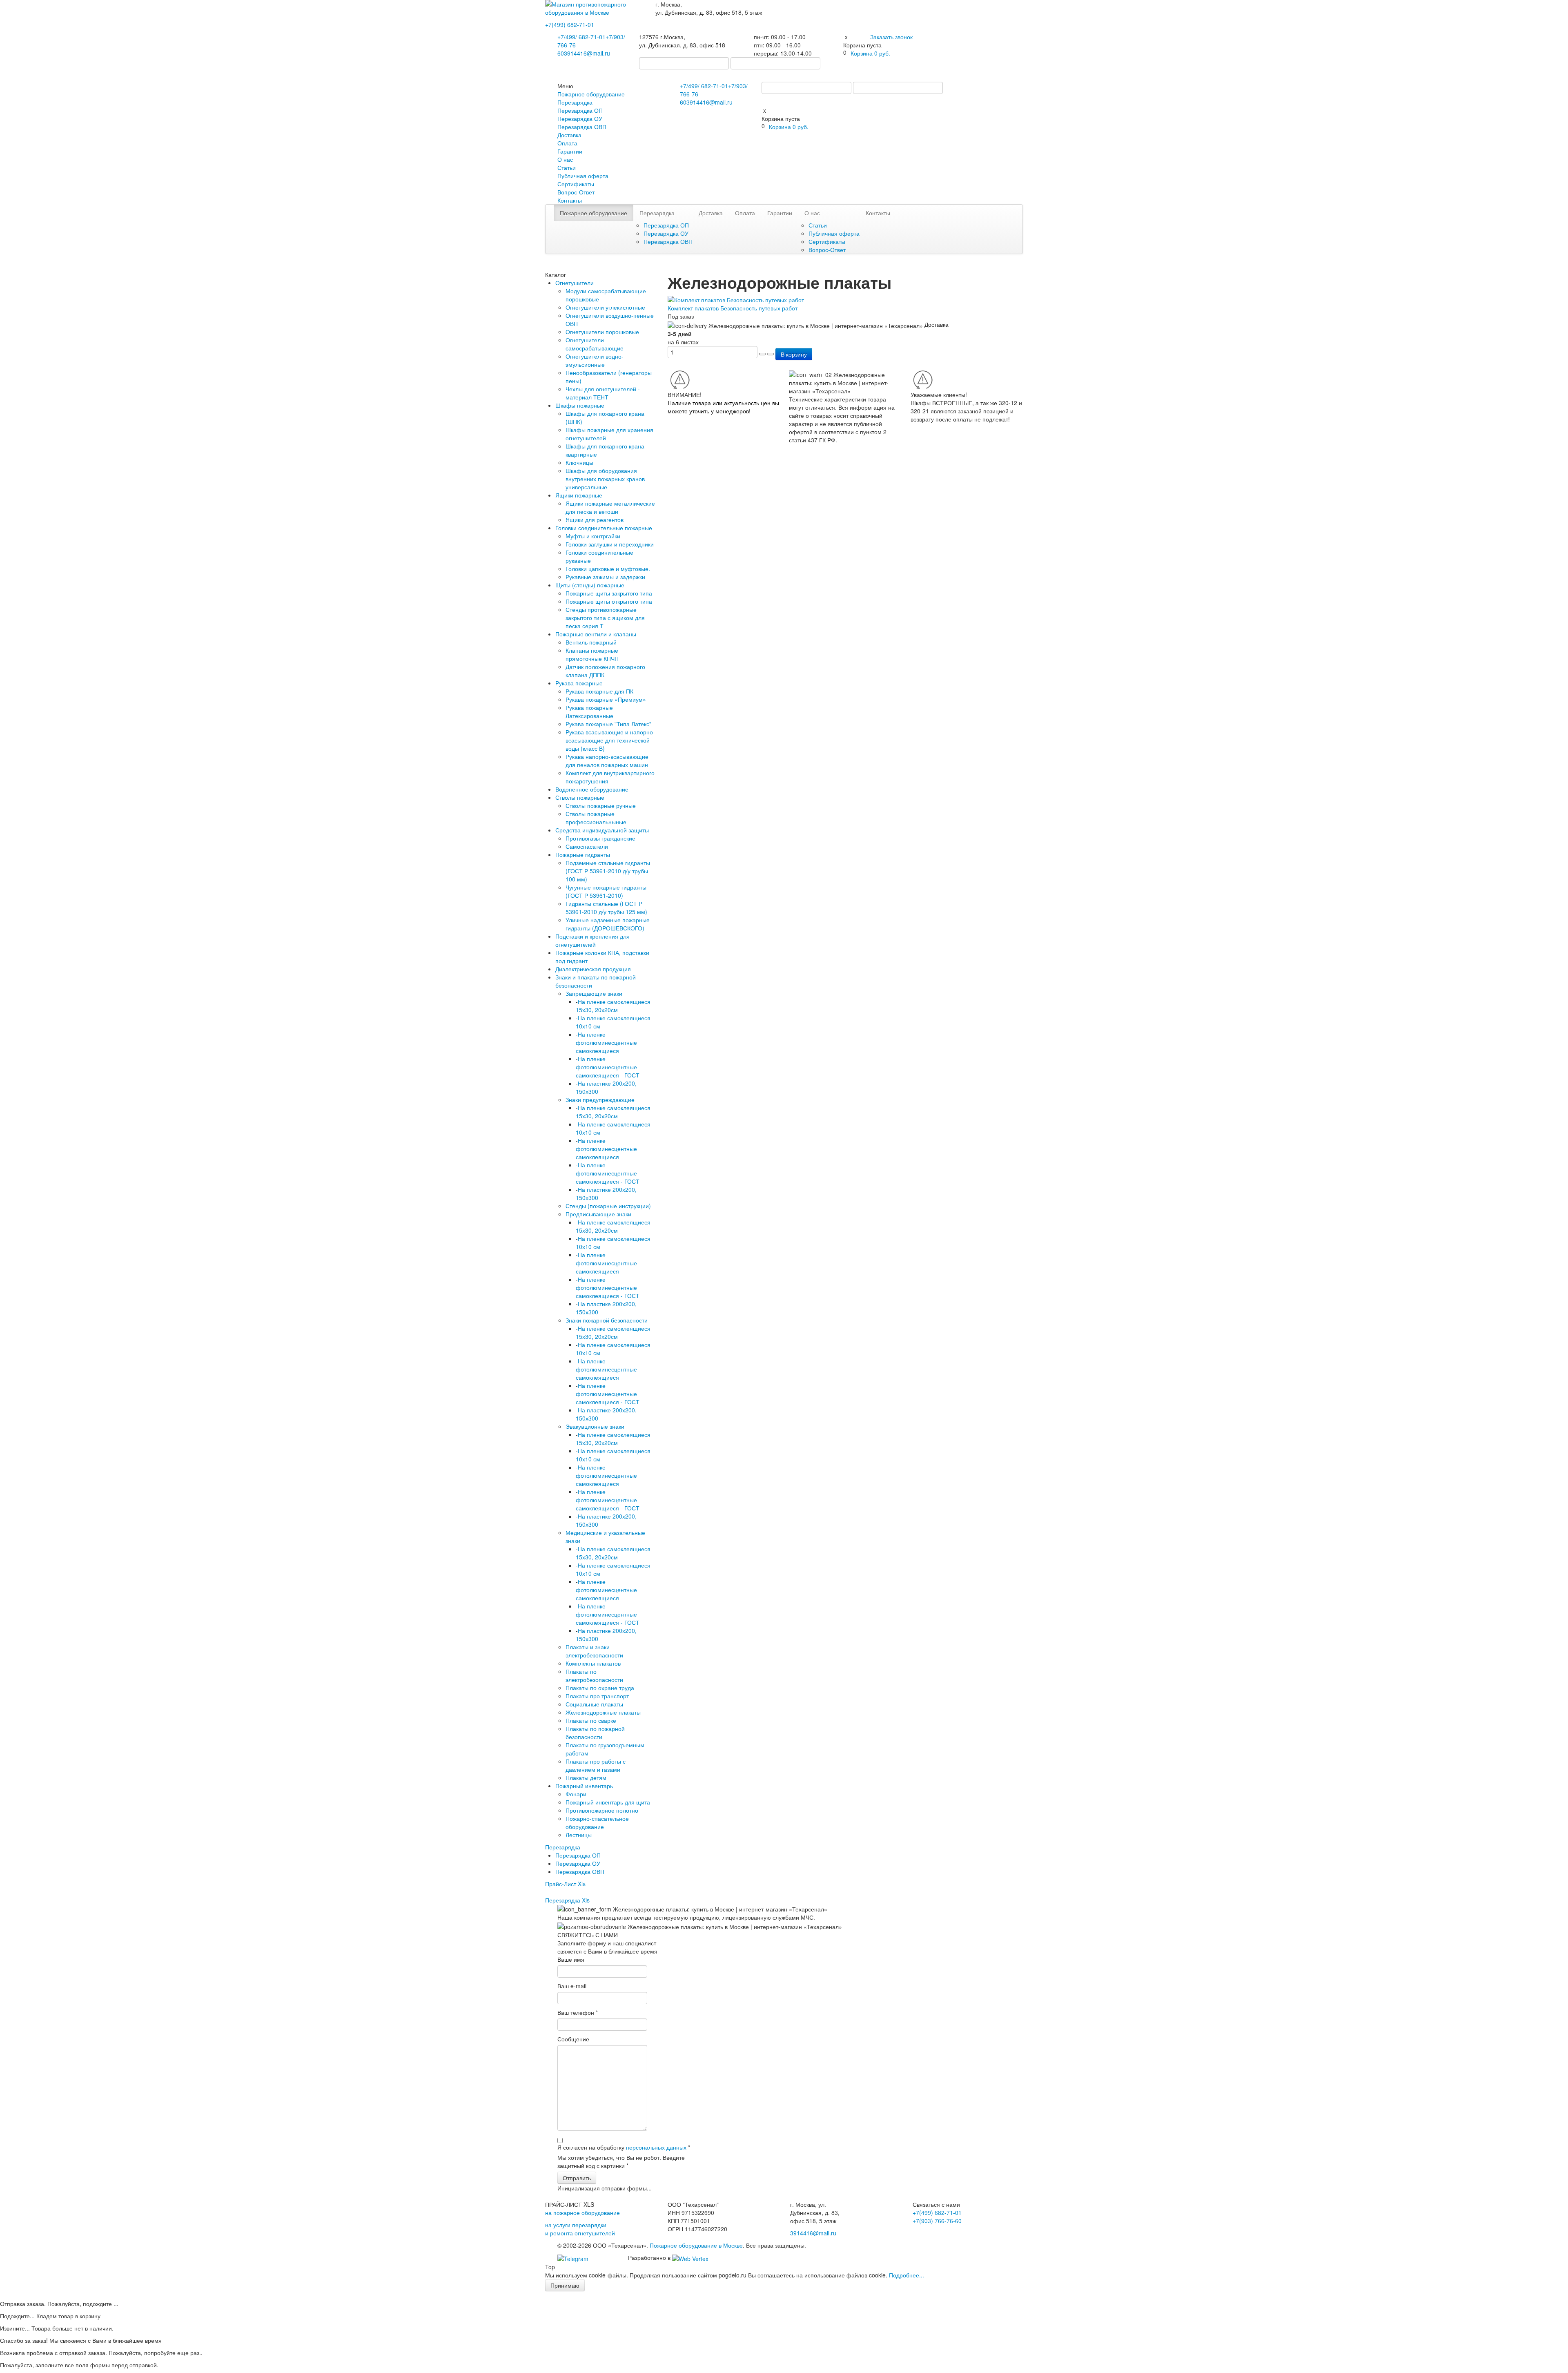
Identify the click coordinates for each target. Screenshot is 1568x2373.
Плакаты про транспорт (597, 1696)
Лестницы (579, 1835)
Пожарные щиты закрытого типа (609, 593)
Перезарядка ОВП (582, 127)
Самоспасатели (587, 846)
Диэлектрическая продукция (593, 969)
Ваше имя (571, 1959)
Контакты (570, 200)
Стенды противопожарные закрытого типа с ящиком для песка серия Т (605, 618)
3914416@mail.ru (587, 53)
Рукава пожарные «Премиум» (606, 699)
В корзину (794, 354)
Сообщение (573, 2039)
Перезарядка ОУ (580, 118)
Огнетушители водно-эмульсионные (595, 360)
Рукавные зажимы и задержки (605, 577)
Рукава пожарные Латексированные (589, 711)
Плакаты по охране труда (600, 1688)
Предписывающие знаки (598, 1214)
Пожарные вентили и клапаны (596, 634)
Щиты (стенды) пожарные (590, 585)
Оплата (567, 143)
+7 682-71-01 (581, 37)
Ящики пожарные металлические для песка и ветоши (610, 507)
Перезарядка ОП (580, 110)
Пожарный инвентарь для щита (608, 1802)
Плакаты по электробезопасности (594, 1675)
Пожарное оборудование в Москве (696, 2245)
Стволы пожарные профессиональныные (596, 818)
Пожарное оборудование (591, 94)
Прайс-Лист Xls (565, 1884)
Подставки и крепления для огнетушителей (592, 940)
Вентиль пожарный (591, 642)
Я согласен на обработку (624, 2147)
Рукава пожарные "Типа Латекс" (608, 724)
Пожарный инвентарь (584, 1786)
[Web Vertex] (690, 2257)
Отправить (577, 2178)
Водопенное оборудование (592, 789)
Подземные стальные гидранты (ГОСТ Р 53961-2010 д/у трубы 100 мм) (608, 871)
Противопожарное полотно (602, 1810)
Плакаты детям (586, 1778)
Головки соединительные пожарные (604, 528)
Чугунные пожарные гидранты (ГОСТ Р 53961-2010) (606, 891)
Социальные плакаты (594, 1704)
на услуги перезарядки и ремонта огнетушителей (580, 2229)
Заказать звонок (891, 37)
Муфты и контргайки (593, 536)
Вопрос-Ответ (576, 192)
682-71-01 (570, 25)
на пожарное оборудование (582, 2212)
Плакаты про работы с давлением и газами (596, 1765)
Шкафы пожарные (580, 405)
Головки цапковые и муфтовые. (608, 569)
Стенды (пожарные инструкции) (608, 1206)
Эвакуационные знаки (595, 1426)
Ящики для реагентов (595, 520)
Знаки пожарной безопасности (607, 1320)
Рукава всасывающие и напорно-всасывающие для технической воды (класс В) (610, 740)
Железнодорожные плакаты (603, 1712)
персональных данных (656, 2147)
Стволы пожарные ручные (601, 805)
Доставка (569, 135)
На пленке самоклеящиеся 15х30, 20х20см (613, 1006)
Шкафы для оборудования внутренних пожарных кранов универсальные (605, 479)
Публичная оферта (583, 176)
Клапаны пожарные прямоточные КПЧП (592, 654)
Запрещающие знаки (594, 993)
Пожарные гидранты (583, 854)
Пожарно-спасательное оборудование (597, 1822)
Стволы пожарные (580, 797)
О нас (565, 159)
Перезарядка (575, 102)
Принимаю (565, 2285)
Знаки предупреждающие (600, 1100)
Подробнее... (906, 2275)
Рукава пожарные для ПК (599, 691)
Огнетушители (575, 283)
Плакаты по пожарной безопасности (595, 1733)
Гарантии (570, 151)
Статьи (567, 167)
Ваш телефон (578, 2012)
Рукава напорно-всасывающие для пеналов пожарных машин (607, 761)
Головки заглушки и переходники (610, 544)
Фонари (576, 1794)
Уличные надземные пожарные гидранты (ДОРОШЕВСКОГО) (608, 924)
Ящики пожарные (579, 495)
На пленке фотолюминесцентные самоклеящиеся (606, 1042)
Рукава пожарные (579, 683)
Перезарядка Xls (567, 1900)
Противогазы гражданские (600, 838)
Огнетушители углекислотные (605, 307)
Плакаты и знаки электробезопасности (594, 1651)
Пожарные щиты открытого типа (609, 601)
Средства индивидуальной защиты (602, 830)
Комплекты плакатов (593, 1663)
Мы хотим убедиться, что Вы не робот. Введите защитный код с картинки (621, 2161)
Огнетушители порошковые (602, 332)
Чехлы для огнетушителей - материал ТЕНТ (603, 393)
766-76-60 (937, 2221)
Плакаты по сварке (591, 1720)
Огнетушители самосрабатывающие (595, 344)
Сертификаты (576, 184)
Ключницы (579, 462)
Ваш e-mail (572, 1986)
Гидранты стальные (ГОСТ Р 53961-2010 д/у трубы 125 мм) (606, 908)
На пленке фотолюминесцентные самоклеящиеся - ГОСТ (608, 1067)
